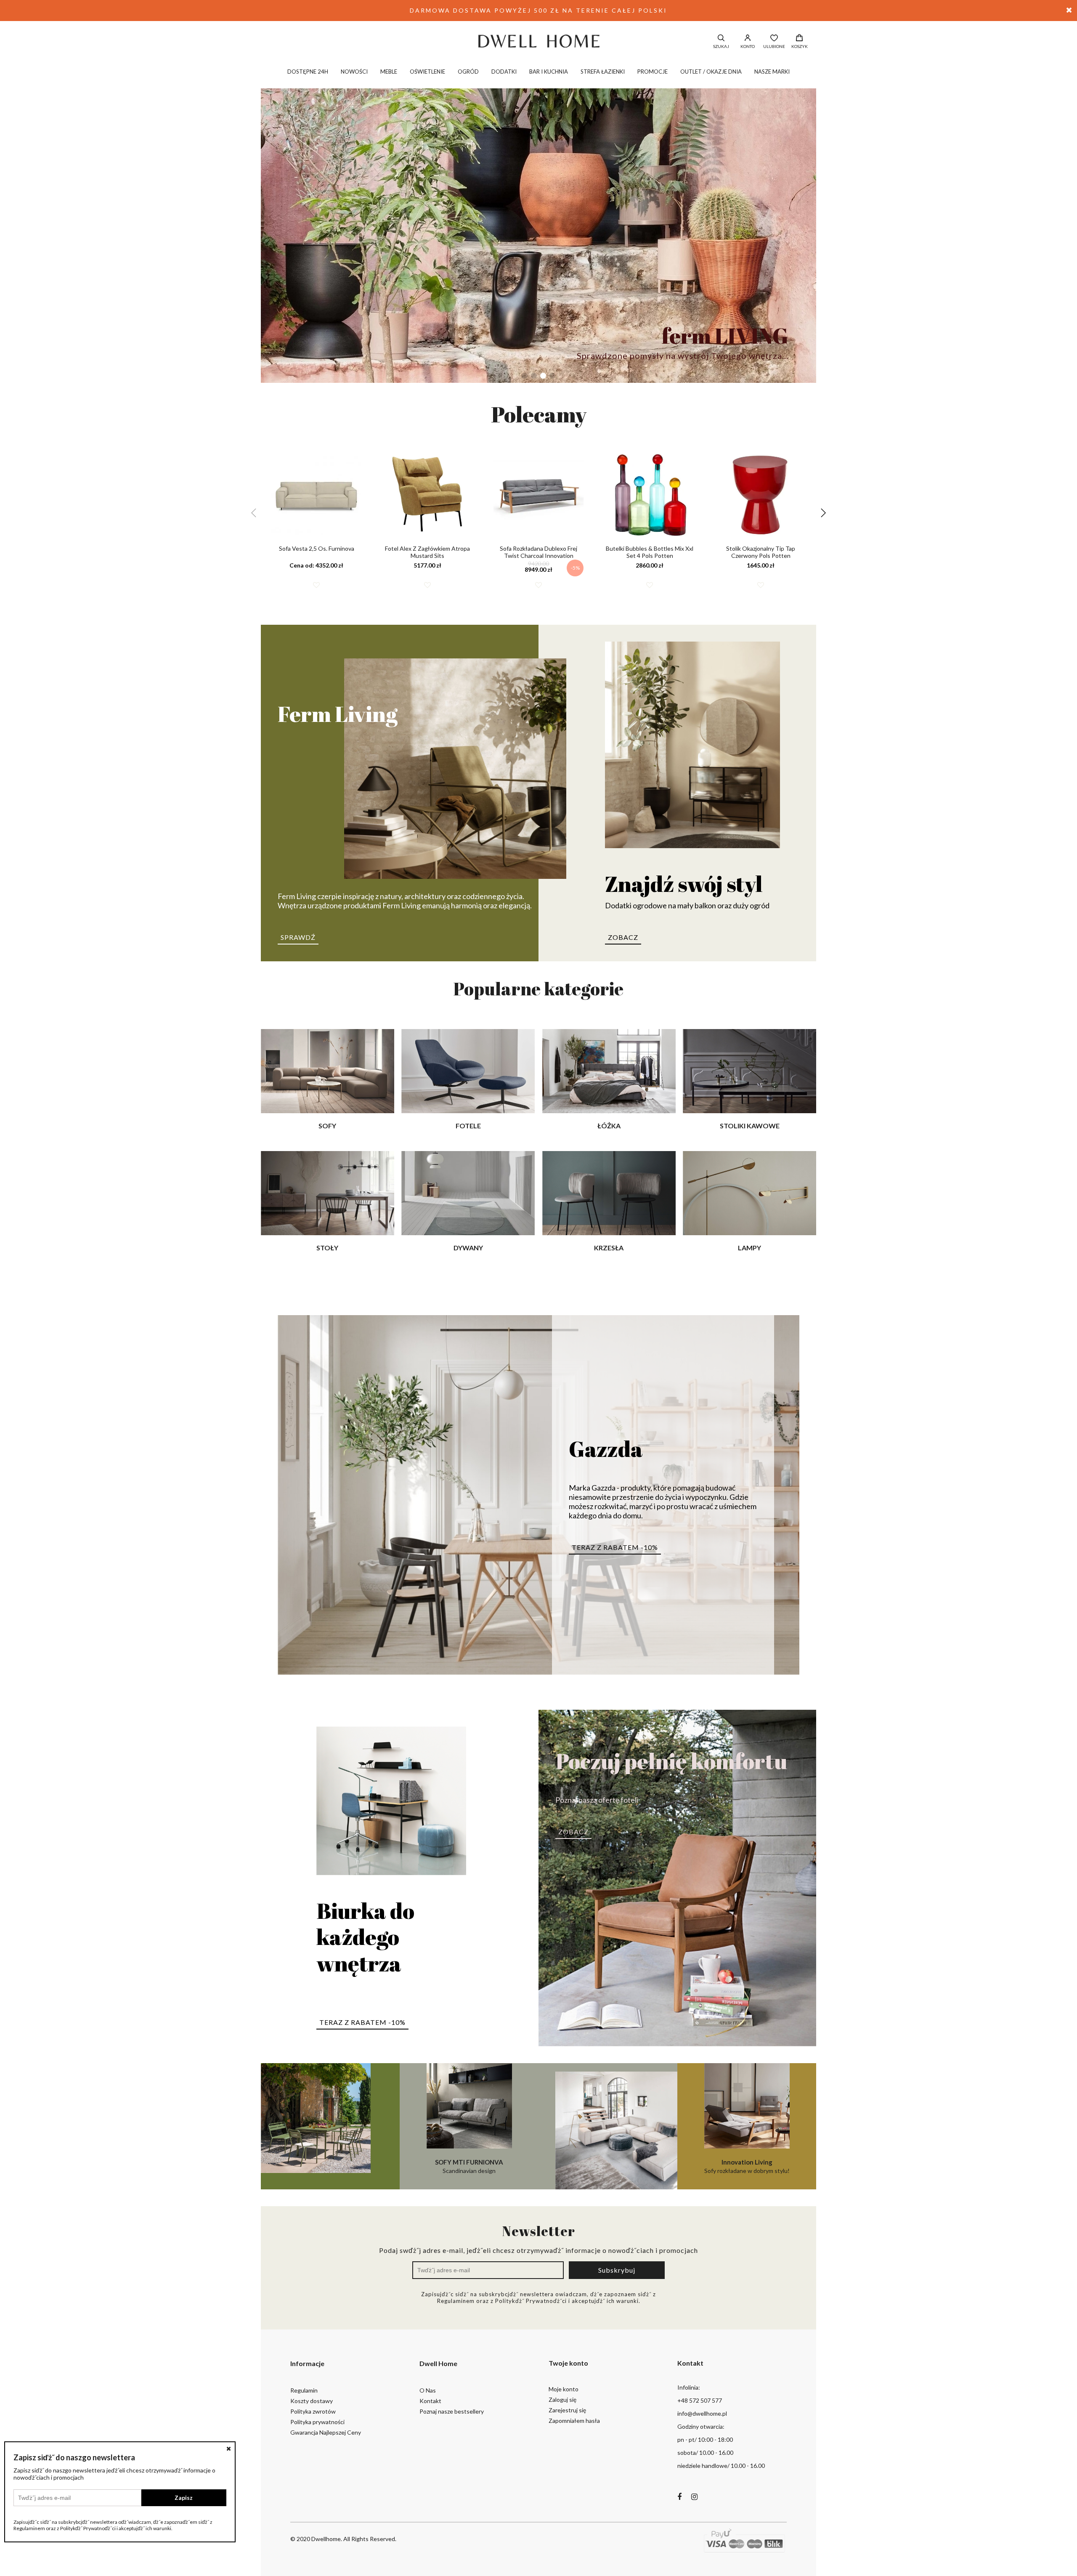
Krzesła (609, 1248)
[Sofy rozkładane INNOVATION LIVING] (608, 2126)
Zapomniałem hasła (574, 2421)
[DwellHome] (538, 41)
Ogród (468, 72)
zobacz (623, 937)
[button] (525, 376)
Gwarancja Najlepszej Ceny (326, 2432)
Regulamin (304, 2390)
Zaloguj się (562, 2400)
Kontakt (430, 2401)
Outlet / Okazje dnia (711, 72)
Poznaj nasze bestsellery (452, 2411)
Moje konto (564, 2389)
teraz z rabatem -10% (615, 1547)
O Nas (428, 2390)
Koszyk (800, 46)
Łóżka (609, 1126)
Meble (389, 72)
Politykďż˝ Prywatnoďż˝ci (531, 2301)
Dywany (468, 1248)
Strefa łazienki (603, 72)
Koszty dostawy (312, 2401)
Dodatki (504, 72)
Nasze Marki (772, 72)
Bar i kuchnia (549, 72)
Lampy (749, 1248)
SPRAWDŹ (298, 937)
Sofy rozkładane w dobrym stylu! (747, 2166)
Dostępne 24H (308, 72)
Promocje (653, 72)
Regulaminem (456, 2301)
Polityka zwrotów (313, 2411)
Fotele (468, 1126)
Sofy (327, 1126)
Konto (748, 46)
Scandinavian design (469, 2166)
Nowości (354, 72)
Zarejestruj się (567, 2410)
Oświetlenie (427, 72)
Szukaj (721, 46)
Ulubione (774, 46)
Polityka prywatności (317, 2422)
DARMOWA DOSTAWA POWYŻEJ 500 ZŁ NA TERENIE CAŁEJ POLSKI (538, 10)
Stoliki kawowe (750, 1126)
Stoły (327, 1248)
